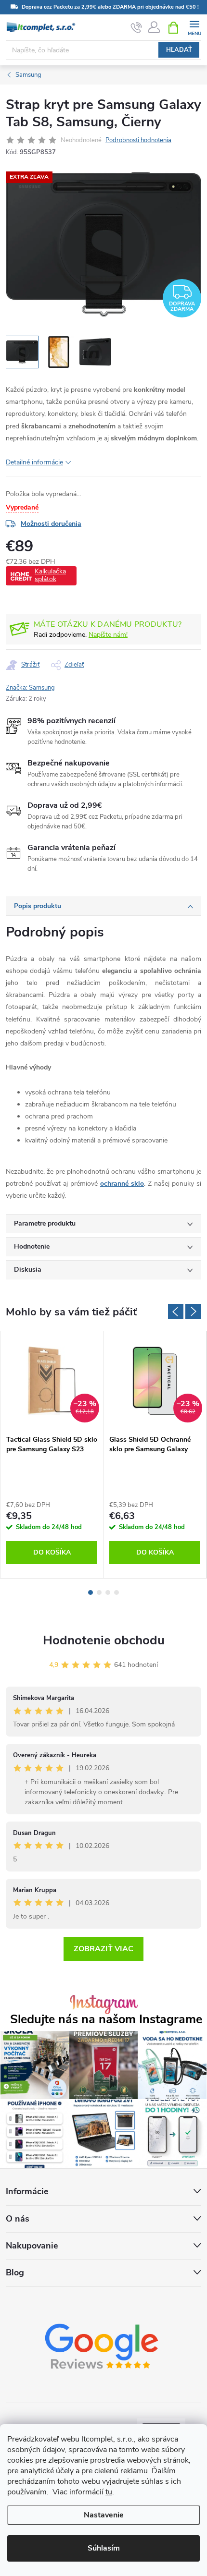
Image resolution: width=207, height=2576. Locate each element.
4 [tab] (116, 1592)
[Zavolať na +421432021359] (136, 28)
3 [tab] (108, 1592)
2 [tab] (99, 1592)
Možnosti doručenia (51, 524)
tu (109, 2492)
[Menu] (194, 27)
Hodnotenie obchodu (104, 1640)
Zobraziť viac (103, 1949)
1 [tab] (91, 1592)
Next (193, 1312)
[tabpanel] (52, 1455)
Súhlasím (104, 2548)
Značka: (30, 688)
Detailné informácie (34, 462)
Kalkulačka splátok (50, 575)
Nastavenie (104, 2515)
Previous (176, 1312)
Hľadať (179, 50)
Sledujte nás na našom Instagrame (106, 2020)
